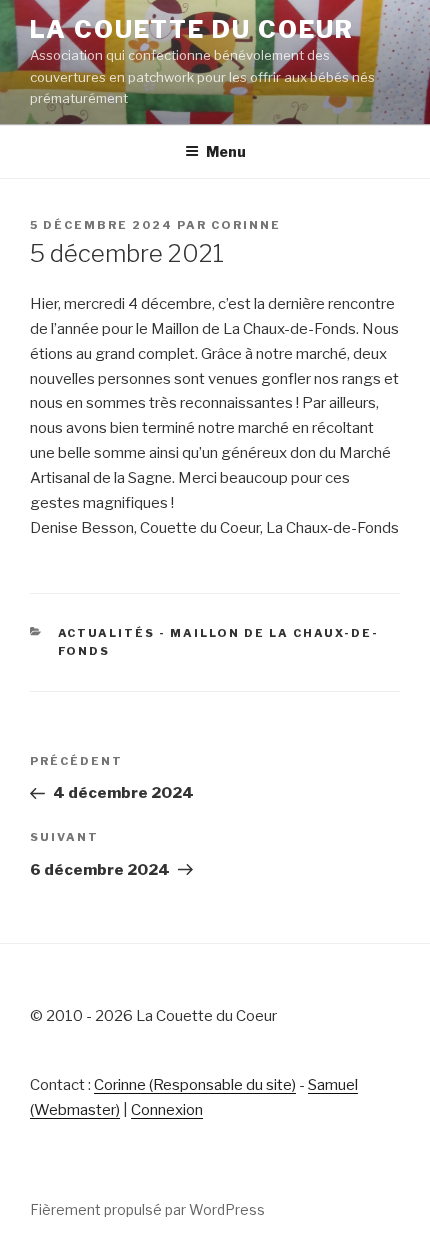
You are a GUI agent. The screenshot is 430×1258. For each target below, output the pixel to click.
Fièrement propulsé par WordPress (147, 1209)
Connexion (167, 1110)
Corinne (246, 225)
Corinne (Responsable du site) (195, 1085)
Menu (226, 151)
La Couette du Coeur (191, 29)
